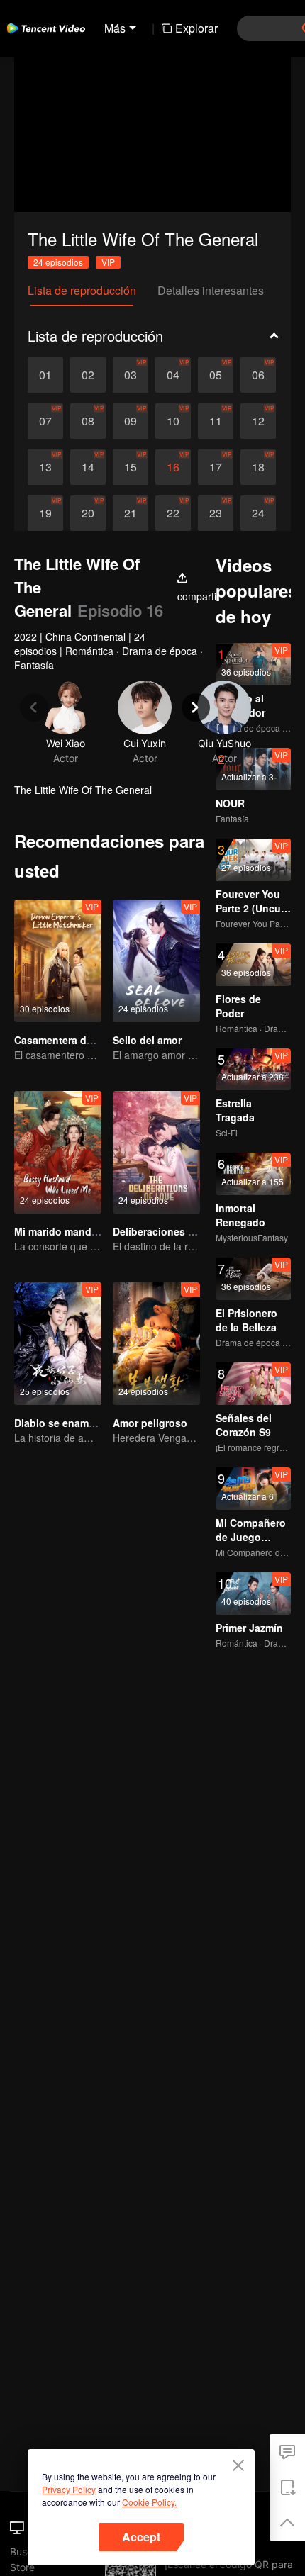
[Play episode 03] (131, 375)
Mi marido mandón (59, 1231)
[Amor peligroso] (156, 1344)
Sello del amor (147, 1040)
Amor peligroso (150, 1423)
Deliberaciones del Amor (172, 1231)
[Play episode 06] (258, 375)
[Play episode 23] (216, 513)
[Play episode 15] (131, 467)
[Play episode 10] (173, 421)
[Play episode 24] (258, 513)
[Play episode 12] (258, 421)
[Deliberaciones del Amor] (156, 1152)
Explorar (196, 28)
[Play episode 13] (45, 467)
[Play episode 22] (173, 513)
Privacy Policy (69, 2489)
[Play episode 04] (173, 375)
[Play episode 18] (258, 467)
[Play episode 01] (45, 375)
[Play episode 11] (216, 421)
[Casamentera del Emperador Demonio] (58, 961)
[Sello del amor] (156, 961)
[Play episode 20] (88, 513)
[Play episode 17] (216, 467)
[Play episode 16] (173, 467)
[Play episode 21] (131, 513)
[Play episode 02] (88, 375)
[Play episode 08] (88, 421)
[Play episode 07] (45, 421)
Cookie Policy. (149, 2502)
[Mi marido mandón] (58, 1152)
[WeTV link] (46, 28)
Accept (141, 2537)
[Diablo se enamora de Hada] (58, 1344)
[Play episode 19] (45, 513)
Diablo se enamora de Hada (81, 1423)
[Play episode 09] (131, 421)
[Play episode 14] (88, 467)
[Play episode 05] (216, 375)
